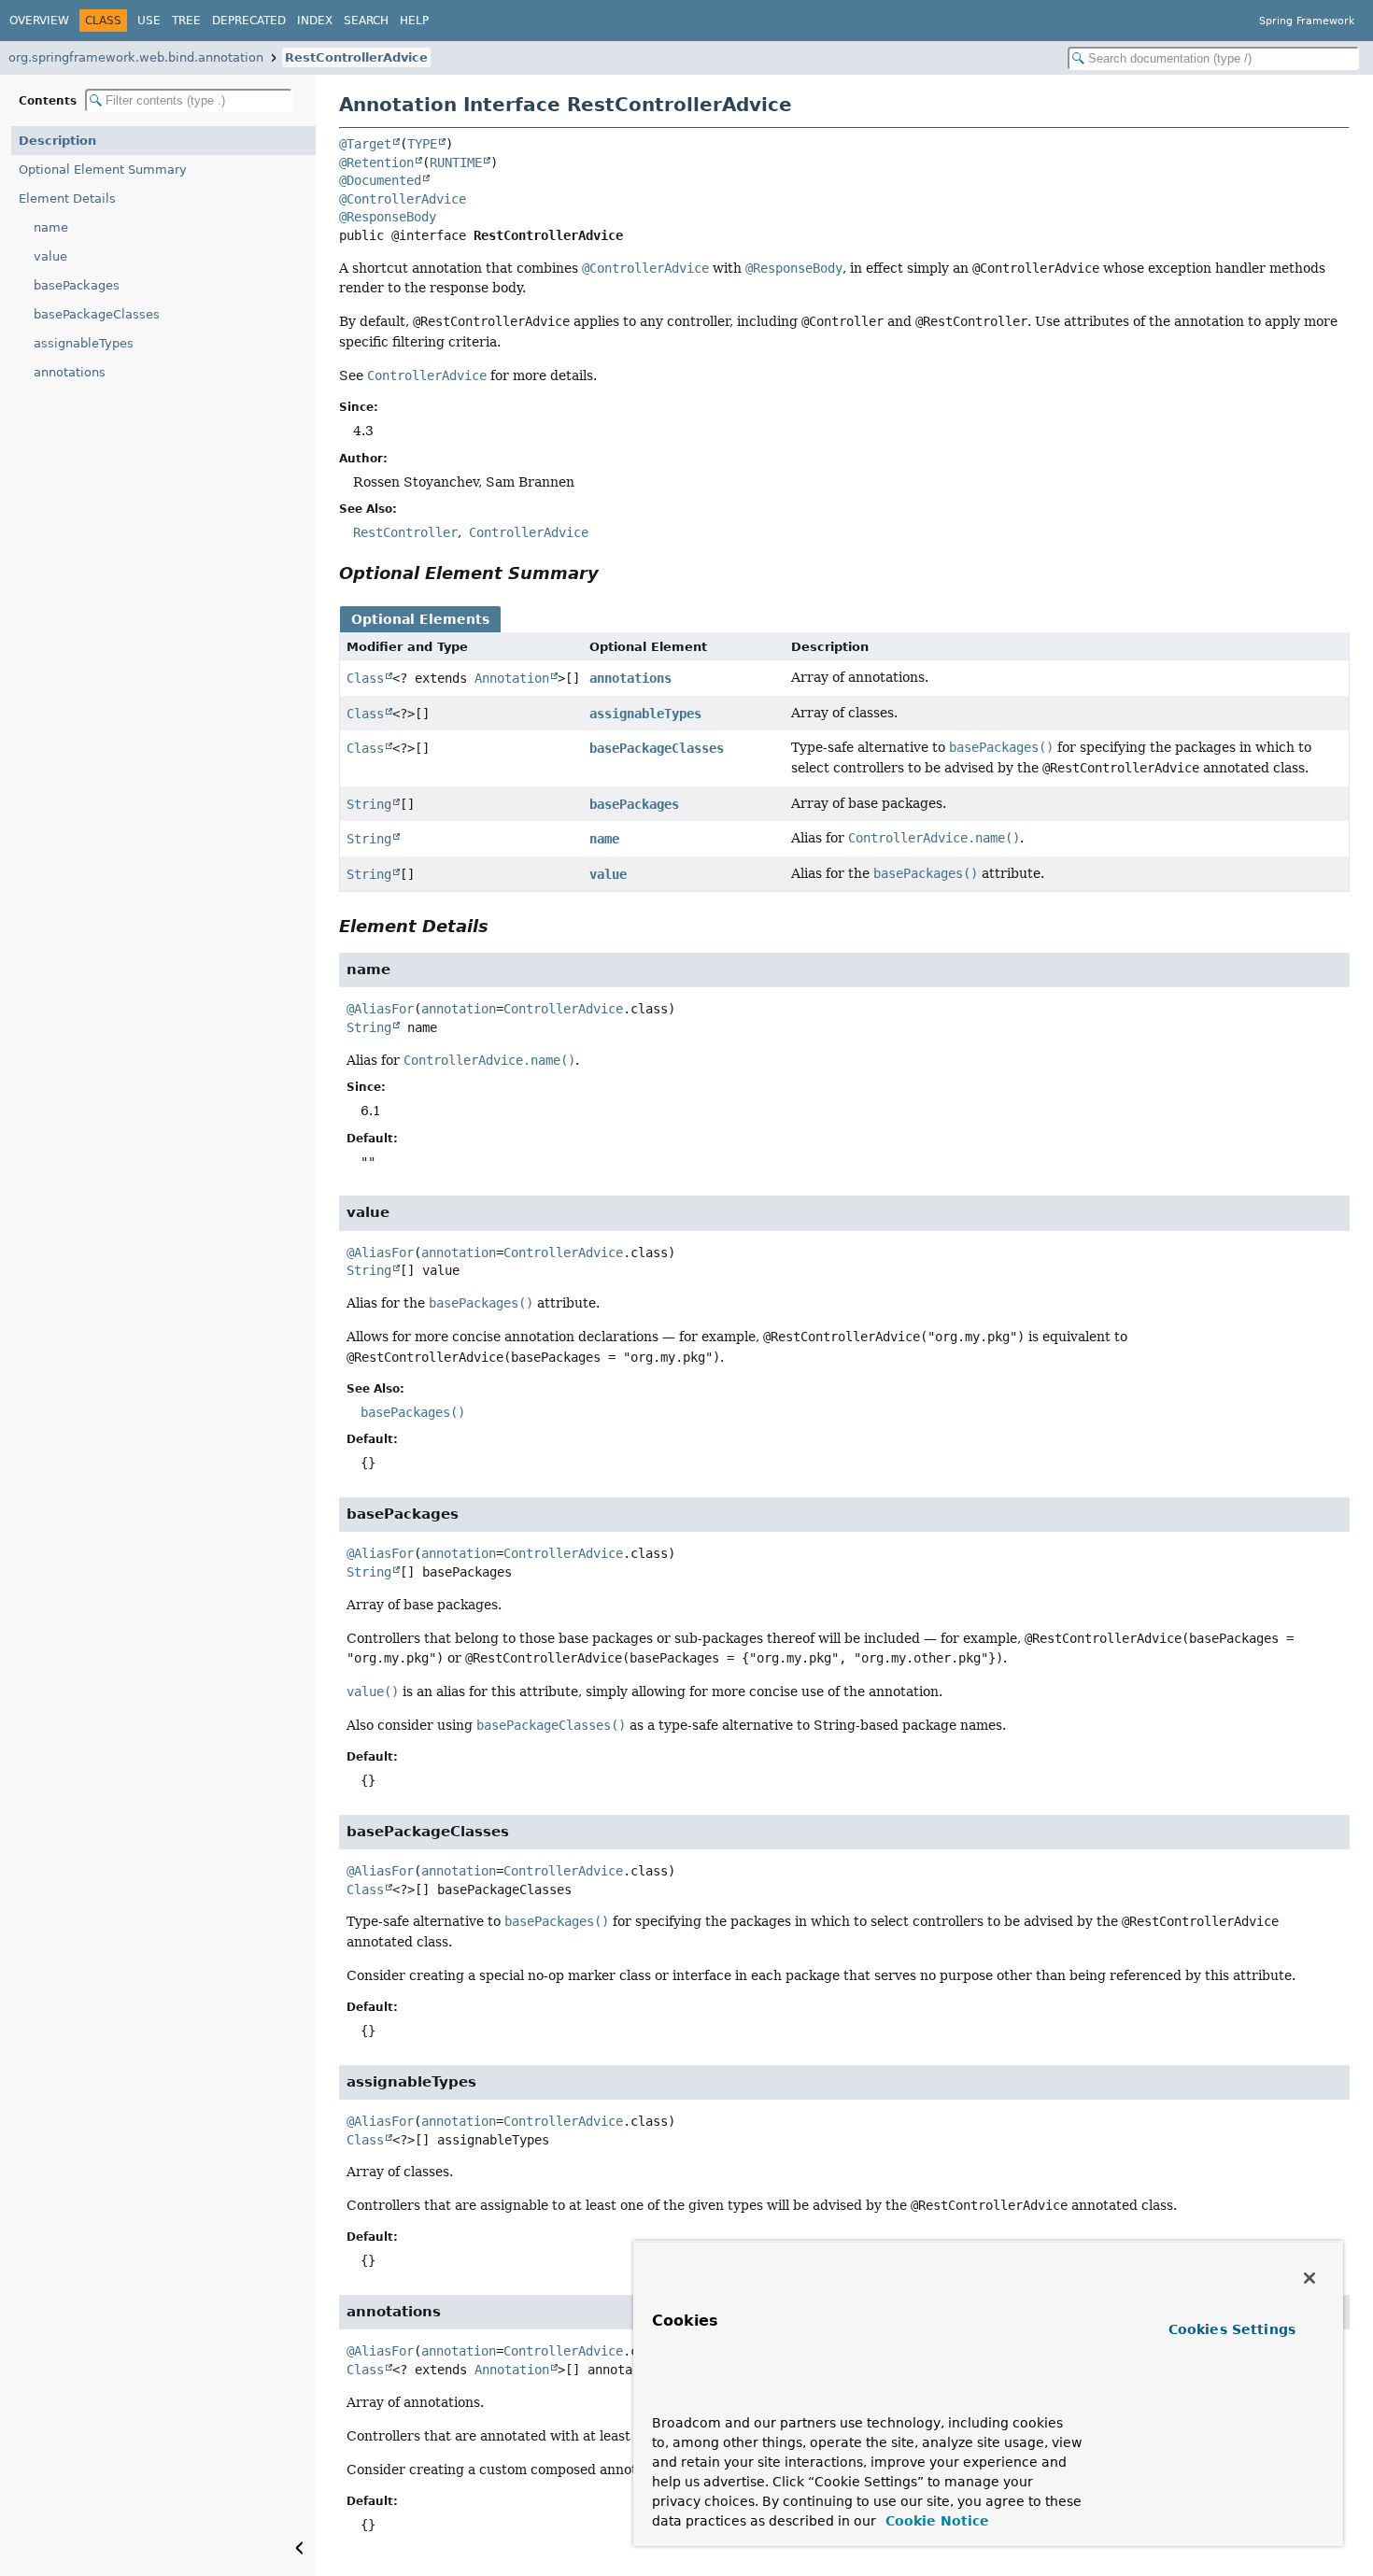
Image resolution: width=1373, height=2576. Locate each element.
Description (57, 141)
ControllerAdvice (563, 1009)
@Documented (380, 180)
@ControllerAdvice (403, 199)
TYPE (422, 144)
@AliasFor (380, 1009)
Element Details (67, 198)
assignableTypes (84, 343)
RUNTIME (456, 163)
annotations (70, 372)
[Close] (1309, 2278)
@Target (365, 144)
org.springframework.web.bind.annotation (136, 57)
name (51, 227)
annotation (459, 1009)
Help (414, 21)
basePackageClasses (97, 314)
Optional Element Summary (103, 170)
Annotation (512, 678)
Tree (186, 21)
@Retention (376, 163)
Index (315, 21)
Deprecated (249, 21)
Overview (39, 21)
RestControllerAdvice (356, 57)
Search (366, 21)
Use (149, 21)
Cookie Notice (935, 2521)
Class (365, 678)
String (369, 804)
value (50, 256)
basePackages (77, 285)
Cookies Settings (1232, 2329)
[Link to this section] (612, 573)
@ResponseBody (388, 217)
